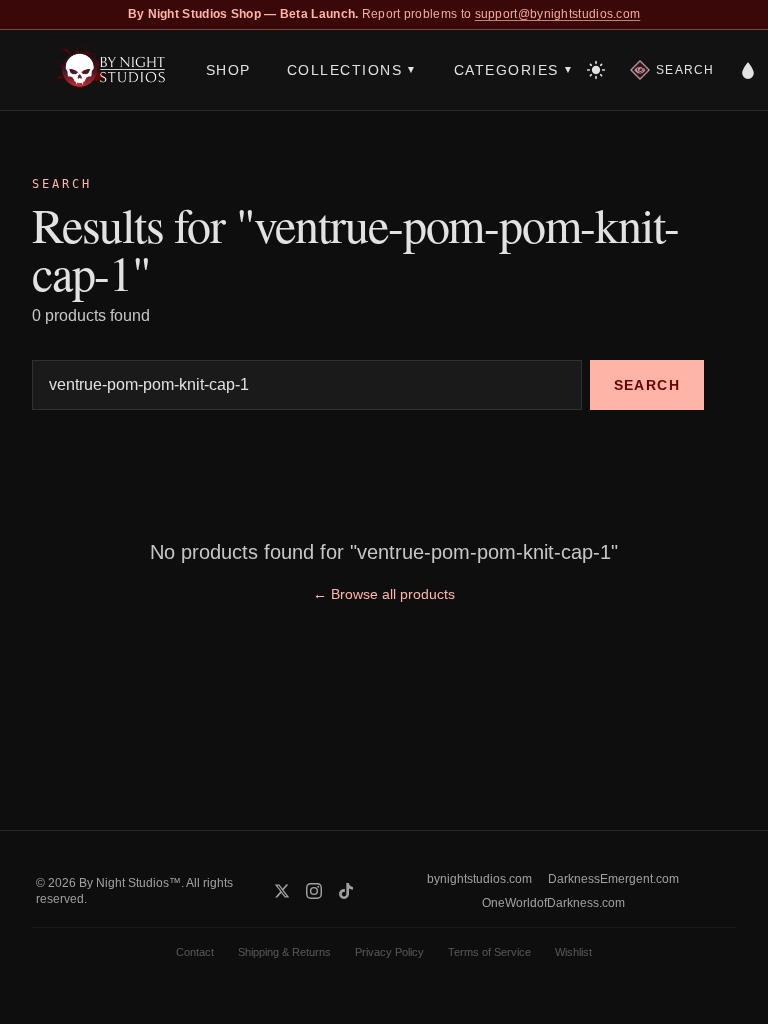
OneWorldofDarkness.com (553, 903)
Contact (195, 952)
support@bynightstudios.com (558, 14)
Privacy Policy (389, 952)
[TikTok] (346, 891)
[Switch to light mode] (596, 70)
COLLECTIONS (352, 70)
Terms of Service (489, 952)
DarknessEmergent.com (613, 879)
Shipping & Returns (284, 952)
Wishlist (573, 952)
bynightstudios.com (479, 879)
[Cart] (748, 70)
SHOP (228, 70)
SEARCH (647, 385)
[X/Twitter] (282, 891)
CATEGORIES (514, 70)
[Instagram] (314, 891)
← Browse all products (384, 594)
